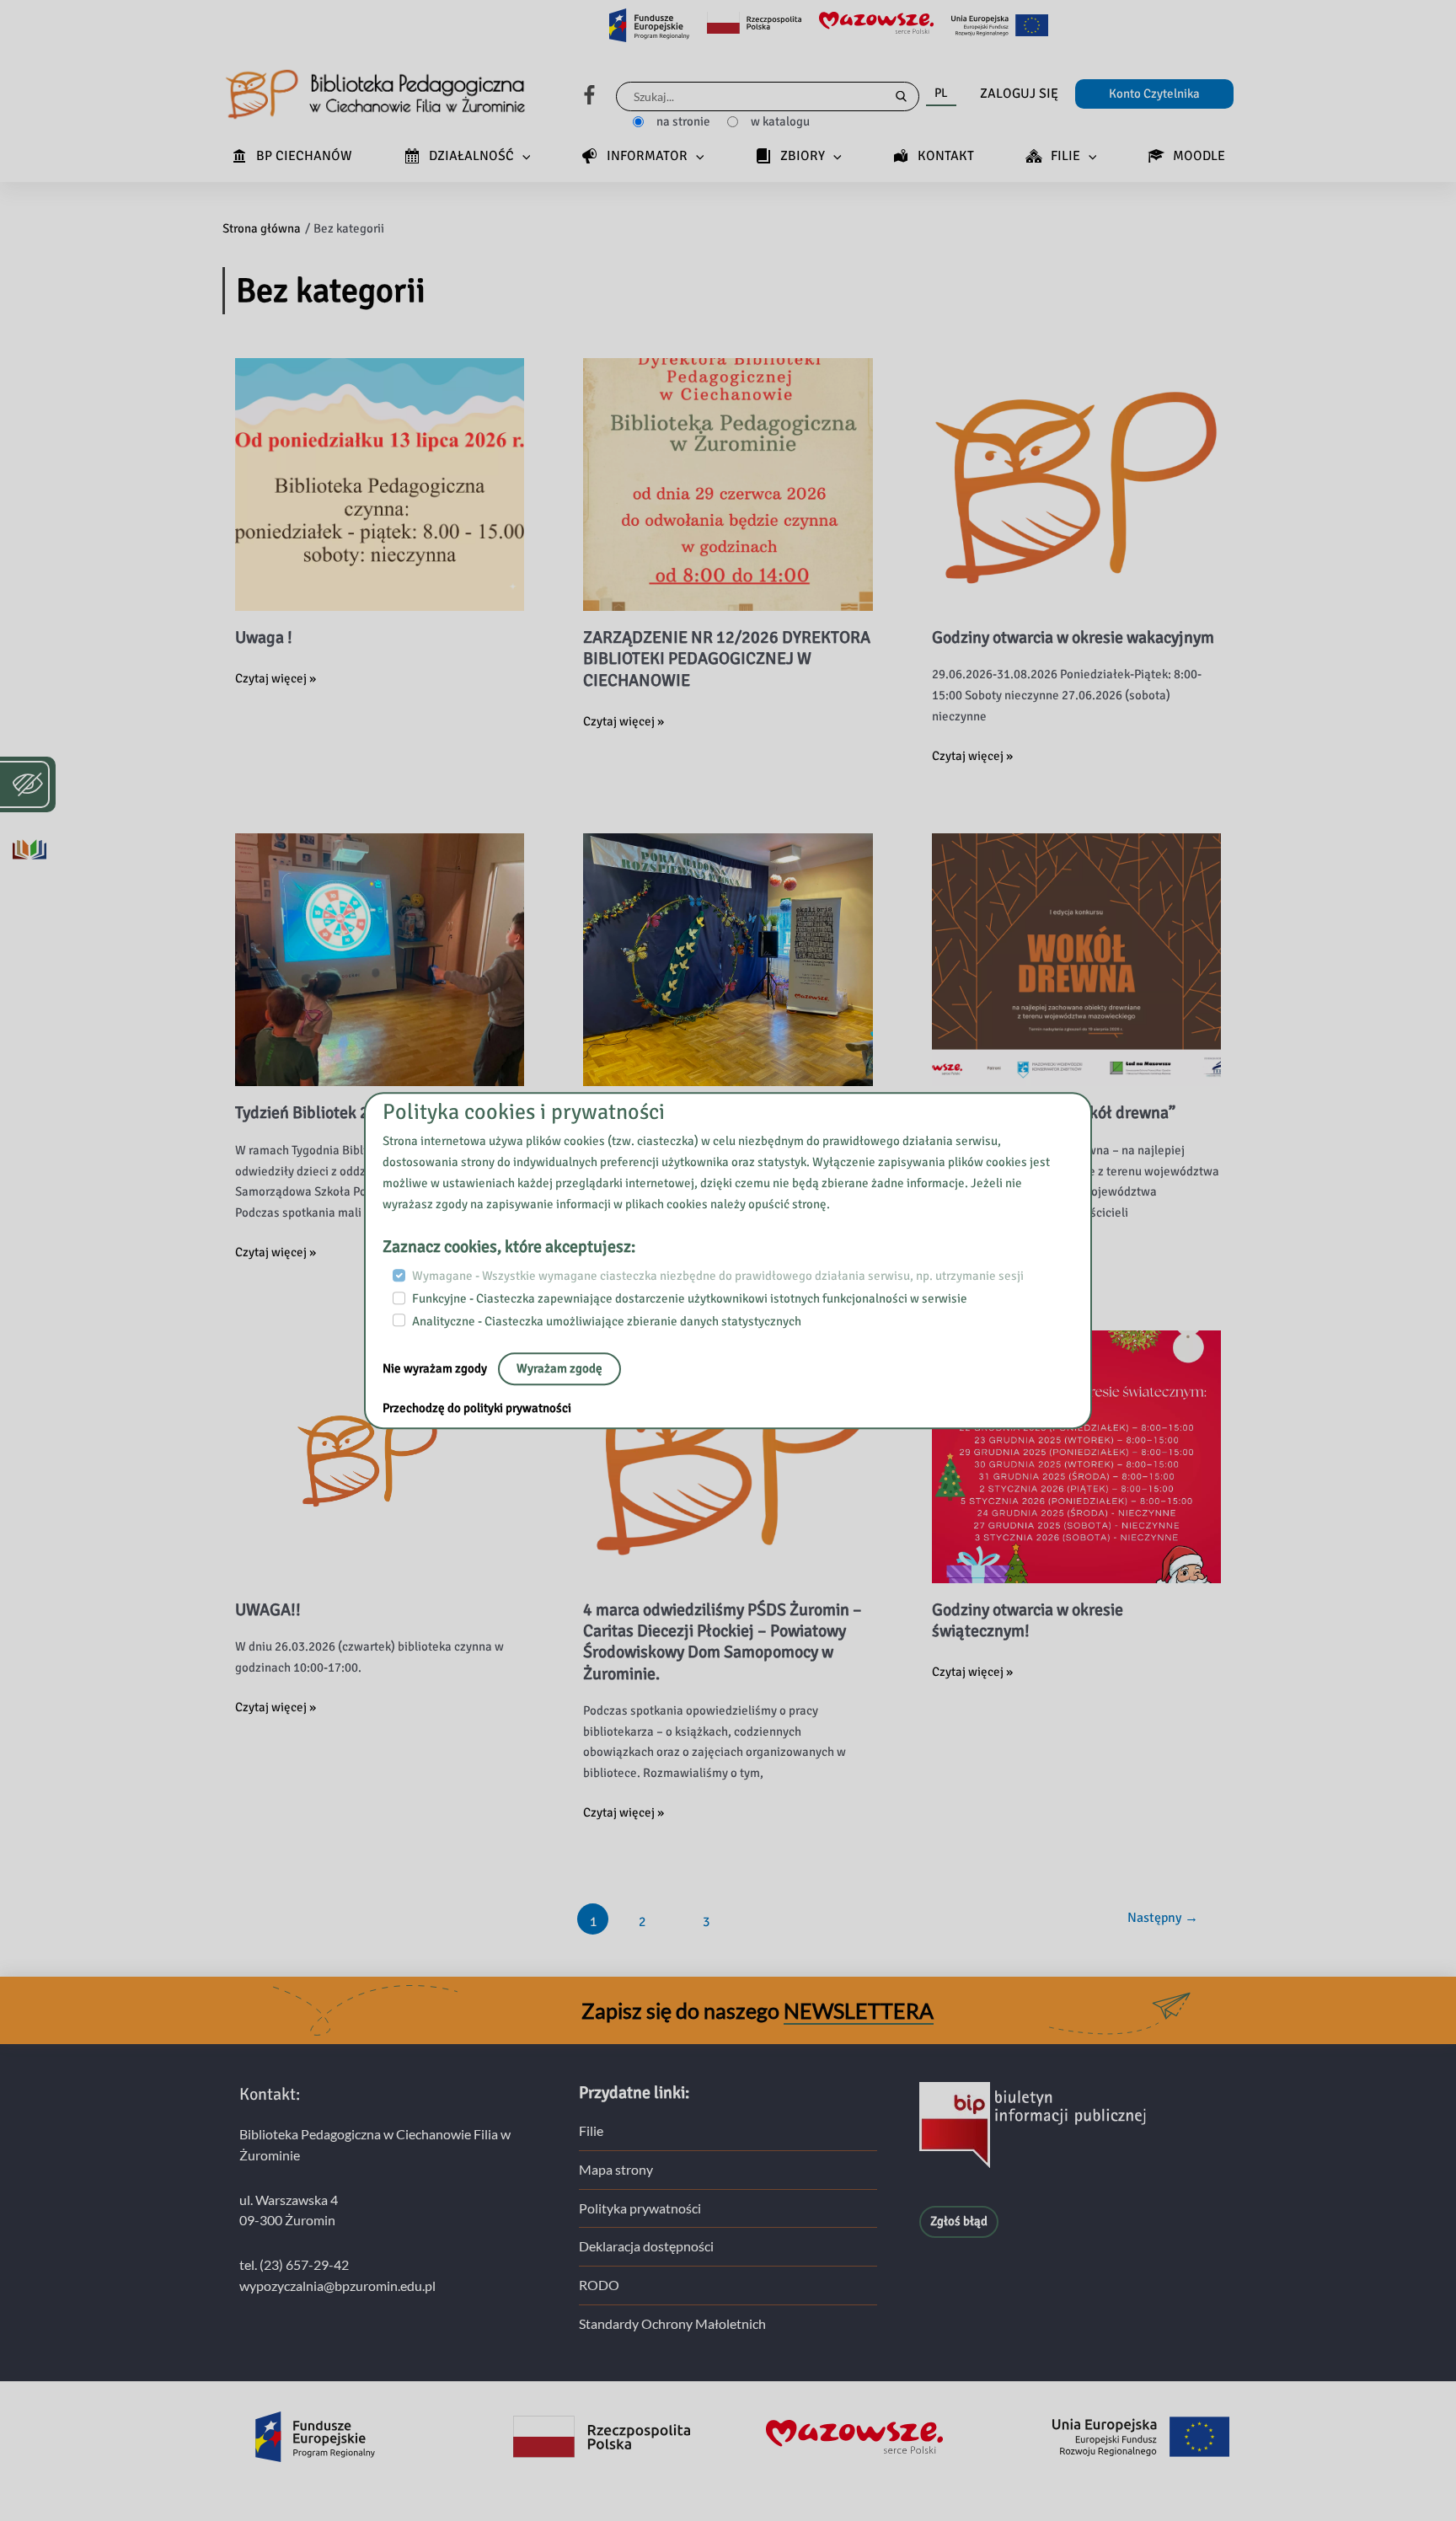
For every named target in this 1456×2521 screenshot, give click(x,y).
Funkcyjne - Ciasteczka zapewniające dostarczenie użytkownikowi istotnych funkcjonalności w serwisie (690, 1298)
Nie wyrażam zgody (436, 1369)
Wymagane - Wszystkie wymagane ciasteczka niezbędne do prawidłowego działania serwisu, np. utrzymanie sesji (718, 1277)
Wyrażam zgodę (559, 1369)
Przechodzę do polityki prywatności (477, 1409)
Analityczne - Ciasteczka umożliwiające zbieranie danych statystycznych (607, 1321)
